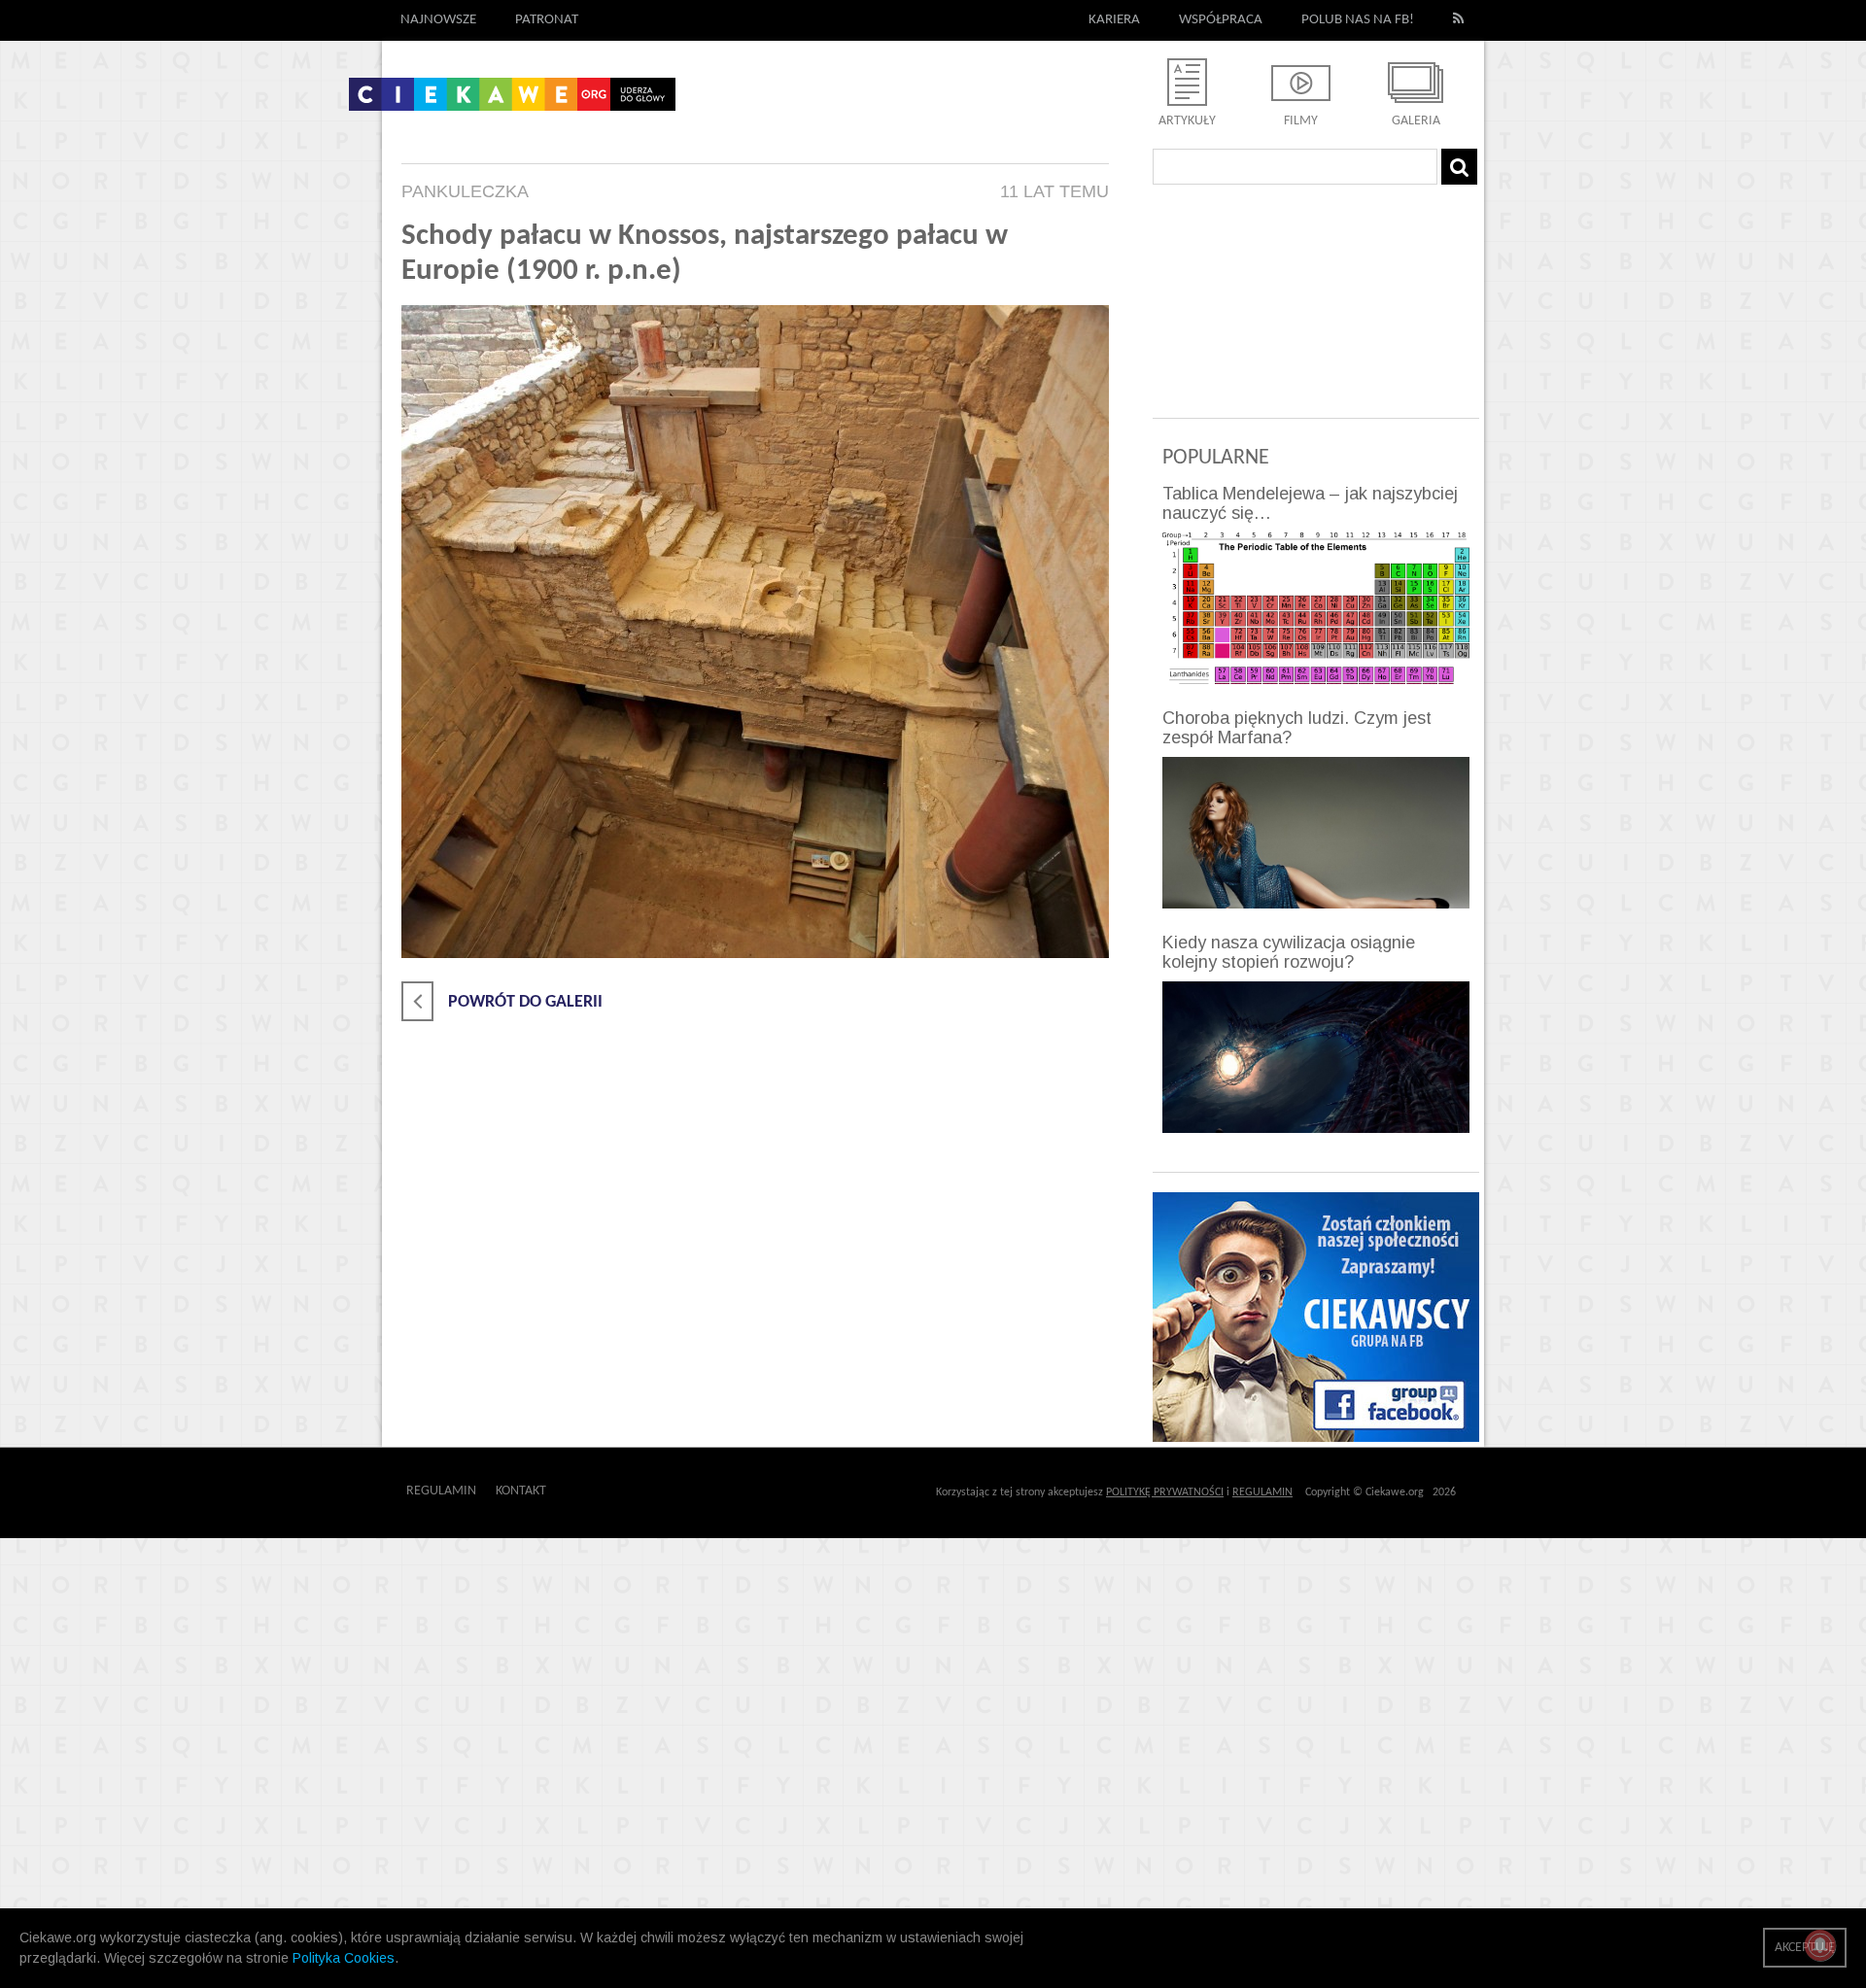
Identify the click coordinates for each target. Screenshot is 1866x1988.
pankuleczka (465, 191)
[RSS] (1459, 20)
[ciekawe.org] (512, 101)
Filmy (1301, 121)
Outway (590, 1491)
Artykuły (1187, 121)
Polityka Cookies (344, 1958)
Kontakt (521, 1491)
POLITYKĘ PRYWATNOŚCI (1165, 1492)
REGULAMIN (1262, 1492)
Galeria (1416, 121)
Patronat (547, 20)
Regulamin (441, 1491)
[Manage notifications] (1820, 1945)
